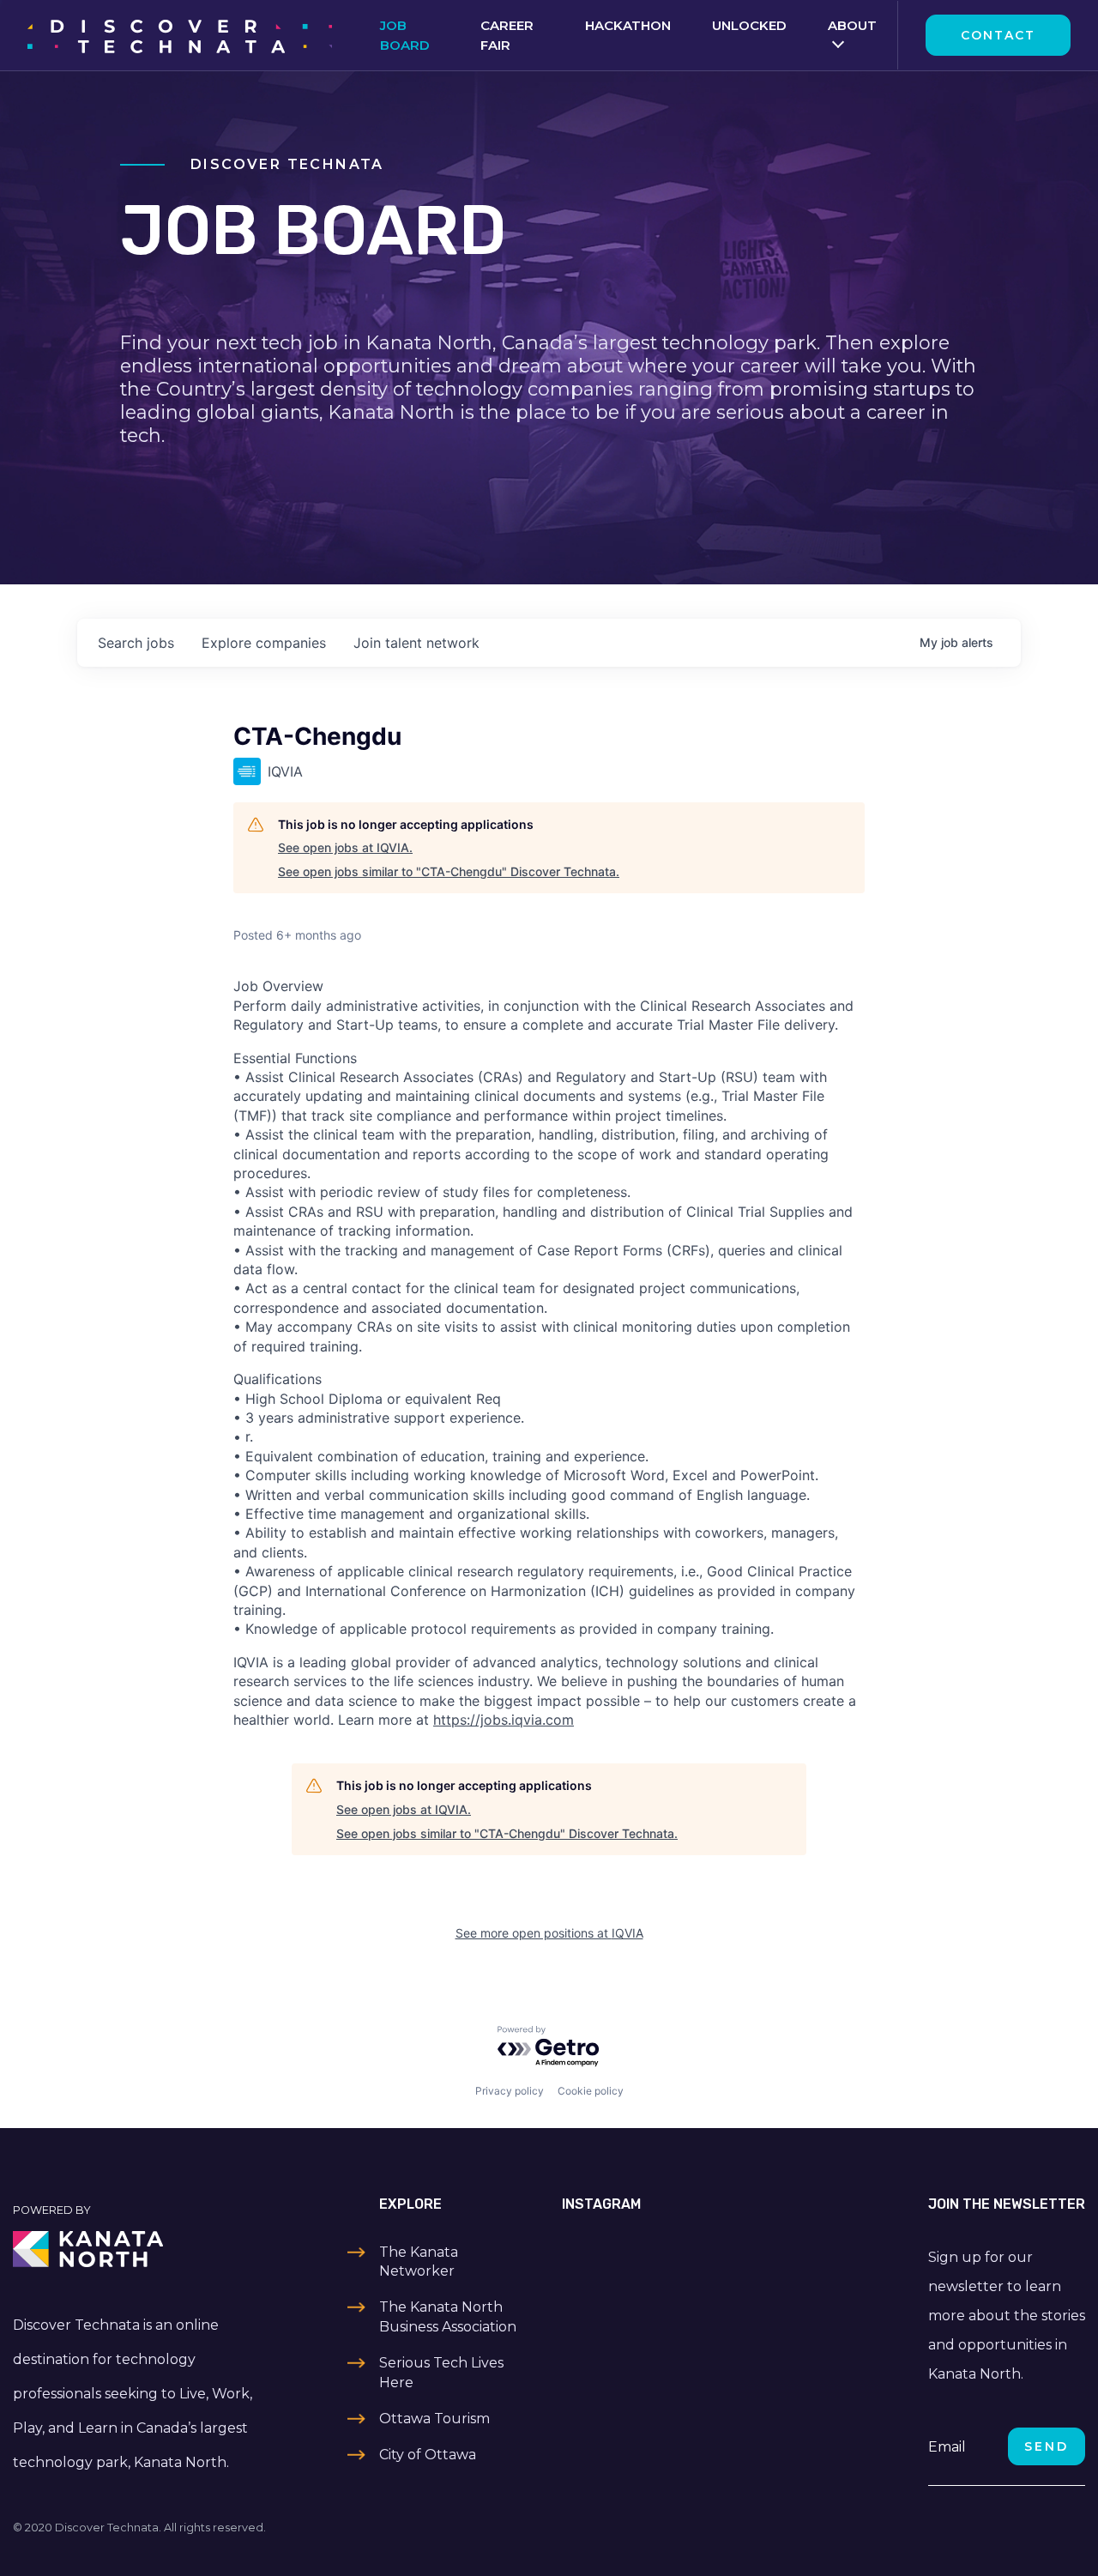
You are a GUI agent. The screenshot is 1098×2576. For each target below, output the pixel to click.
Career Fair (507, 35)
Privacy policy (510, 2091)
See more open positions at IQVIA (549, 1933)
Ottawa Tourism (434, 2419)
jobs (136, 643)
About (852, 25)
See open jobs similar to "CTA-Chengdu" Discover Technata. (449, 871)
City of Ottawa (428, 2455)
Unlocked (749, 25)
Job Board (405, 35)
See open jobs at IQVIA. (345, 847)
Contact (998, 35)
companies (264, 643)
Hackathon (628, 25)
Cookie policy (591, 2091)
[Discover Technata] (180, 35)
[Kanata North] (137, 2249)
